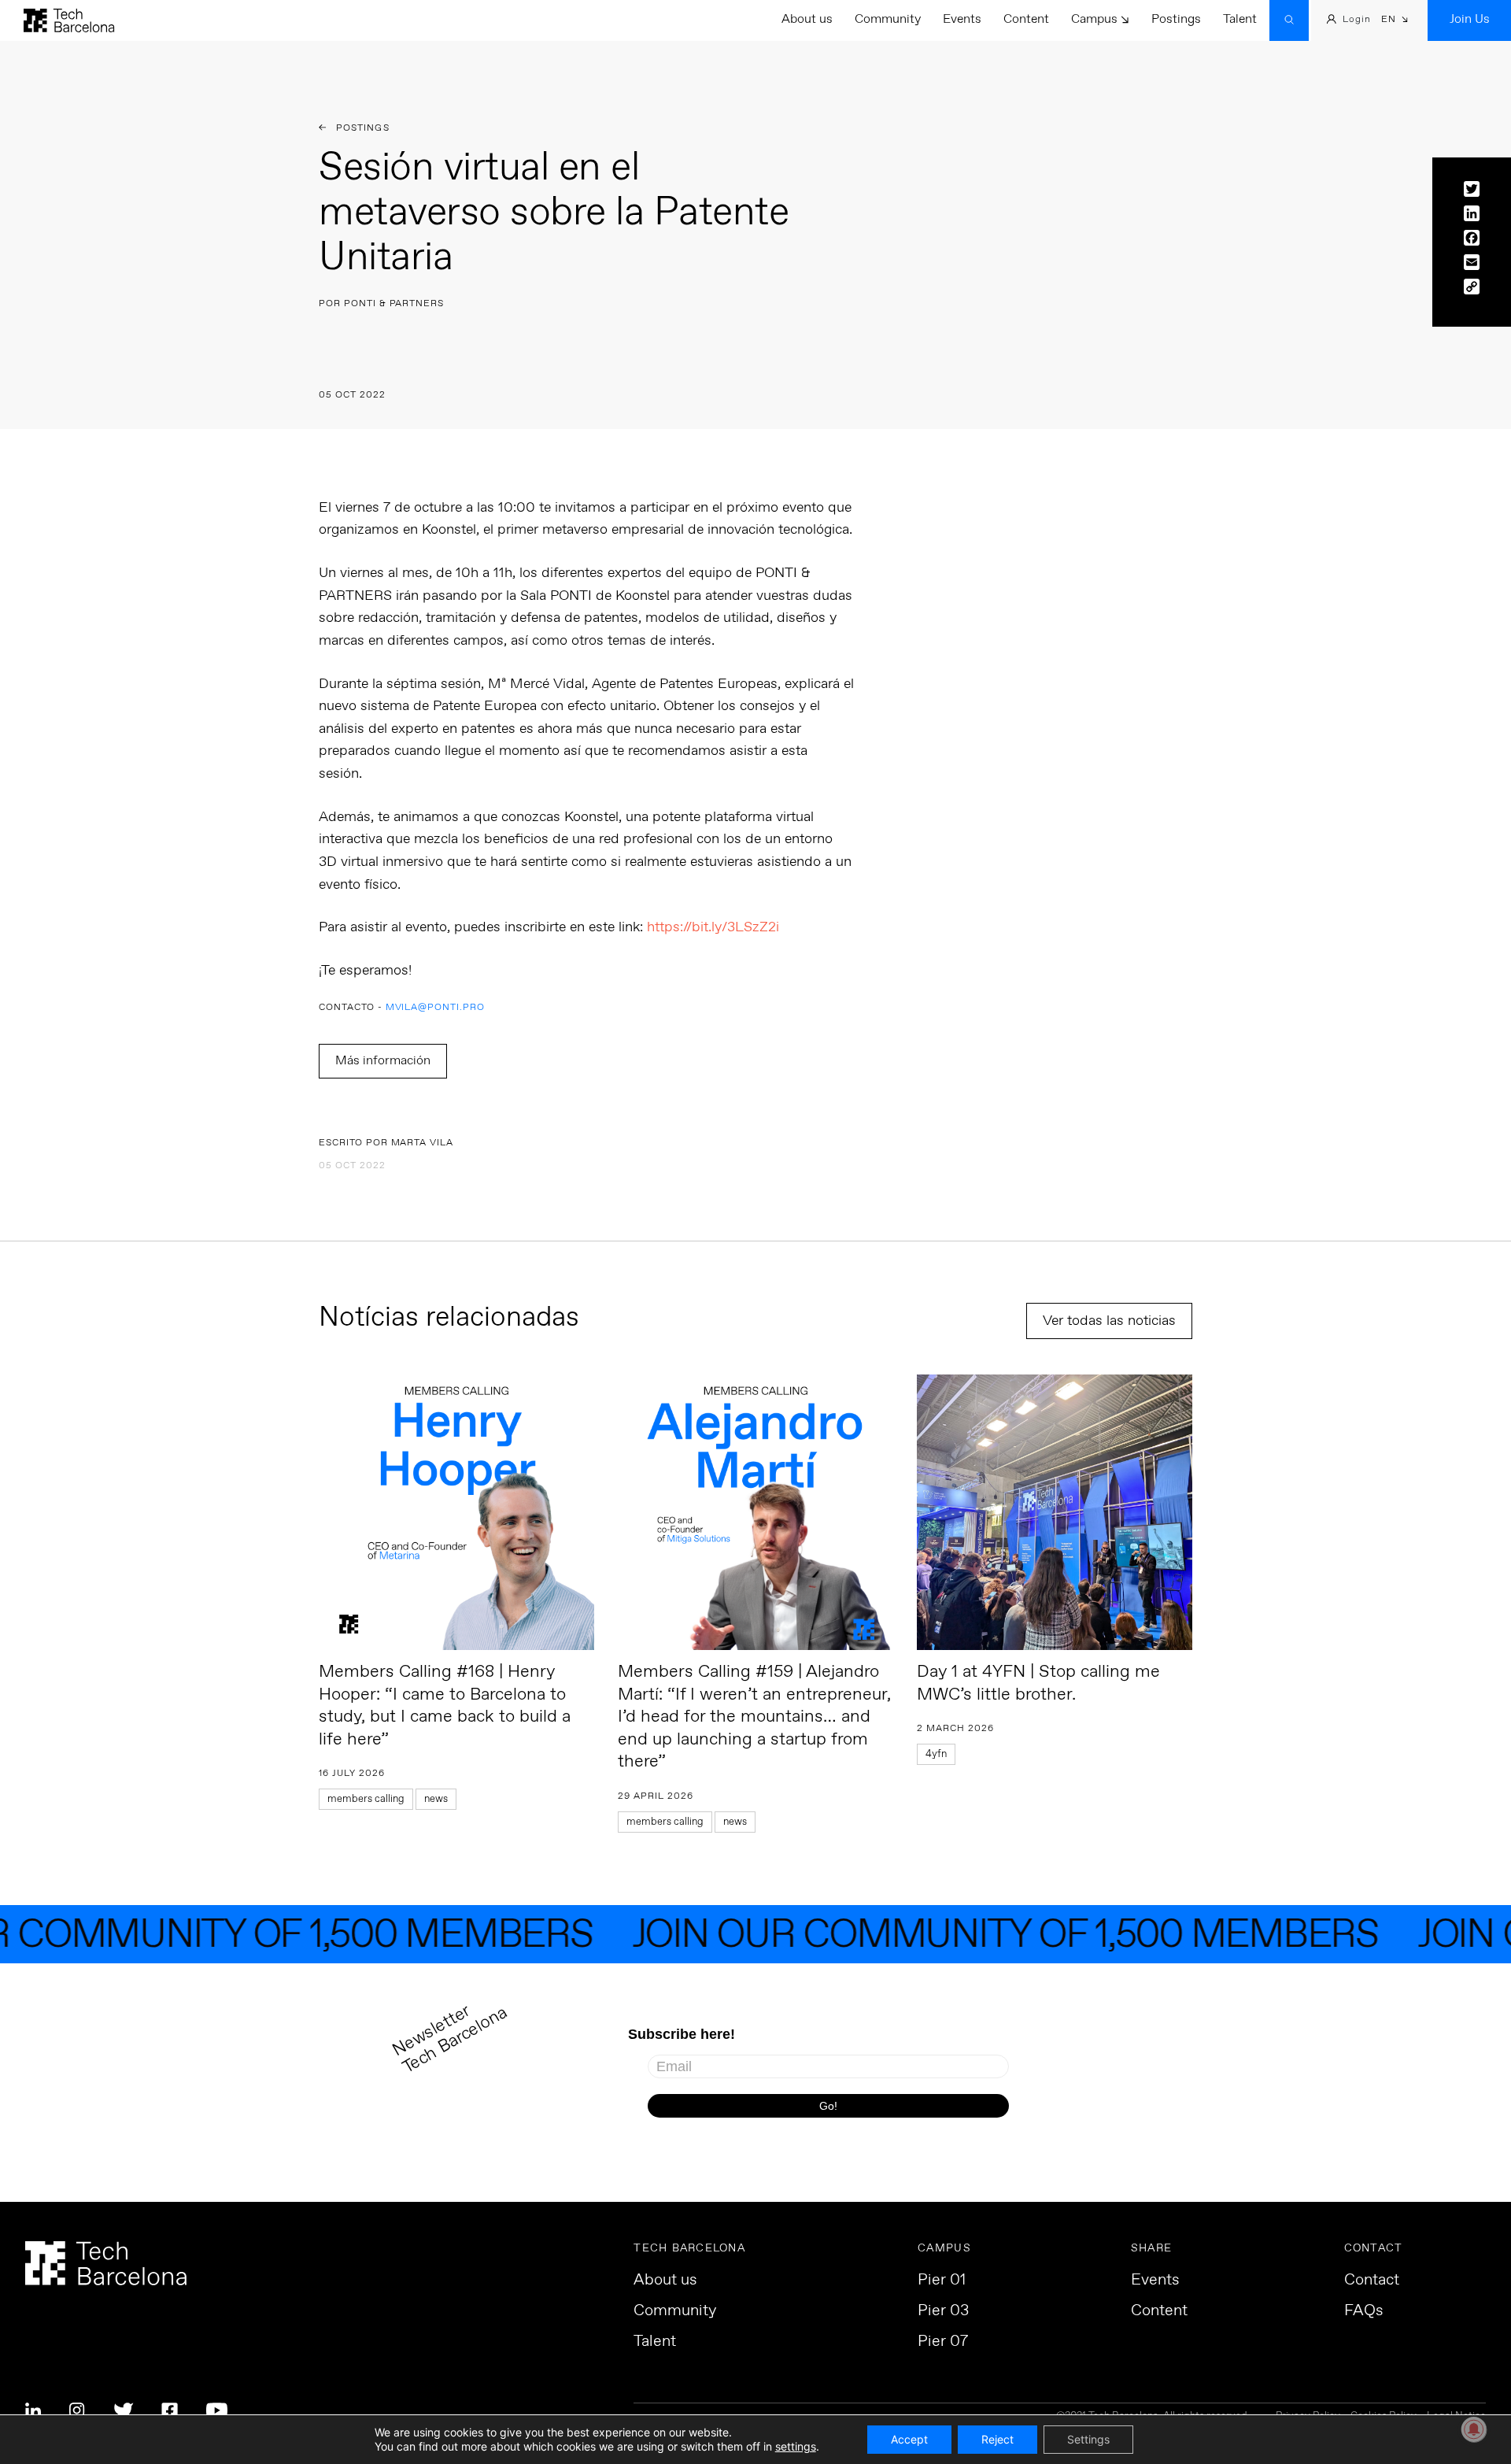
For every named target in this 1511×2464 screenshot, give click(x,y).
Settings (1088, 2439)
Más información (383, 1061)
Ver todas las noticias (1109, 1321)
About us (807, 19)
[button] (1395, 21)
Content (1026, 19)
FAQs (1364, 2311)
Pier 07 (943, 2342)
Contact (1372, 2281)
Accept (909, 2439)
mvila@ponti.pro (435, 1008)
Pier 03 (943, 2311)
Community (888, 19)
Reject (997, 2439)
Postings (1176, 19)
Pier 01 (942, 2281)
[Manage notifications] (1474, 2429)
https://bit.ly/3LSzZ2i (713, 927)
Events (962, 19)
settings (796, 2446)
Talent (1240, 19)
